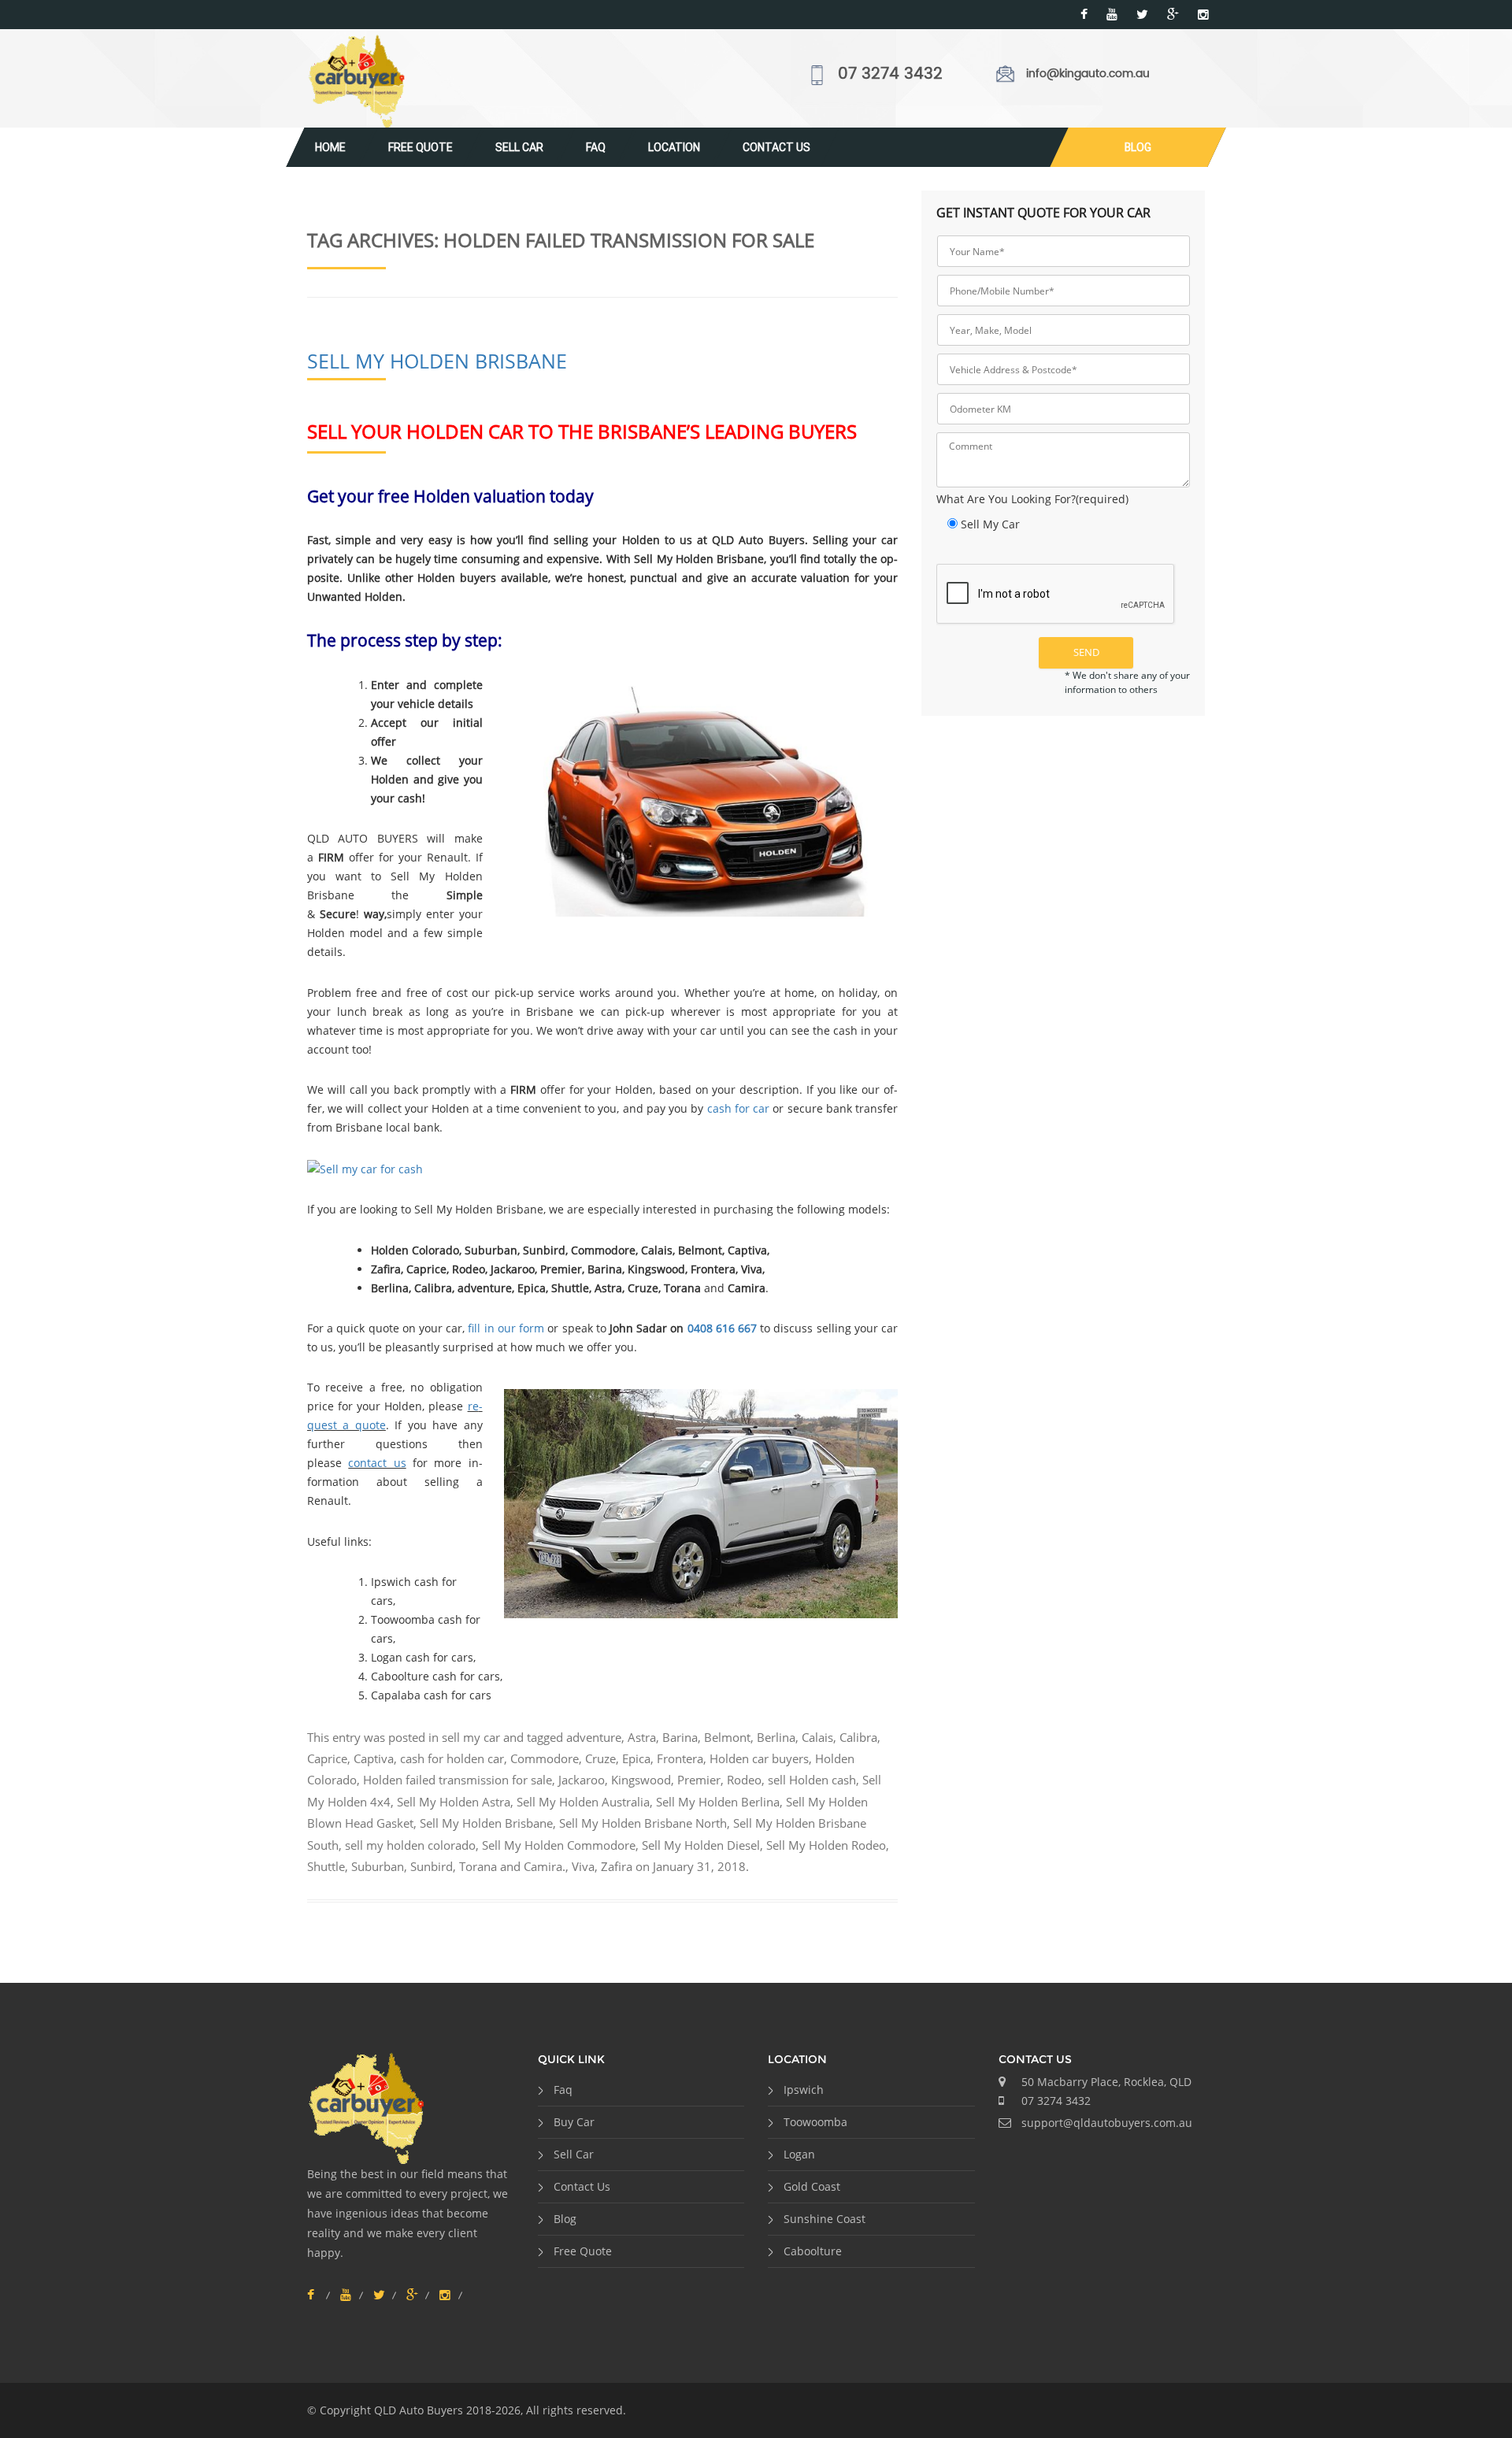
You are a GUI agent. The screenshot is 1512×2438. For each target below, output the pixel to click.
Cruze (600, 1758)
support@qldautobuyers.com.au (1107, 2123)
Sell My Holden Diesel (701, 1845)
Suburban (378, 1866)
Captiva (374, 1758)
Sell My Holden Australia (583, 1802)
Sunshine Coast (825, 2219)
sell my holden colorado (410, 1845)
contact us (377, 1463)
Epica (636, 1758)
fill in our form (506, 1328)
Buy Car (574, 2122)
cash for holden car (452, 1758)
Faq (596, 147)
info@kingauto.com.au (1088, 74)
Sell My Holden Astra (454, 1802)
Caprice (327, 1758)
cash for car (738, 1108)
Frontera (680, 1758)
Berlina (776, 1737)
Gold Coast (812, 2186)
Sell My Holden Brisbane (437, 361)
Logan (799, 2154)
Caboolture (813, 2251)
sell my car (471, 1737)
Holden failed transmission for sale (458, 1780)
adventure (594, 1737)
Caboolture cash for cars (435, 1676)
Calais (817, 1737)
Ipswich (804, 2090)
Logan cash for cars (422, 1657)
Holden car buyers (759, 1758)
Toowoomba (815, 2122)
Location (674, 147)
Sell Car (519, 147)
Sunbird (432, 1866)
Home (330, 147)
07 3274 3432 (890, 74)
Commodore (545, 1758)
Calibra (858, 1737)
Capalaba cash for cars (431, 1695)
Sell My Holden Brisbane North (643, 1823)
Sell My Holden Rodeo (826, 1845)
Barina (680, 1737)
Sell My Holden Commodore (559, 1845)
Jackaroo (582, 1780)
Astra (642, 1737)
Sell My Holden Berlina (718, 1802)
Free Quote (421, 147)
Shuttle (326, 1866)
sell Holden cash (812, 1780)
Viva (583, 1866)
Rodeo (744, 1780)
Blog (1138, 147)
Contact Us (776, 147)
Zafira (617, 1866)
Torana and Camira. (512, 1866)
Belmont (727, 1737)
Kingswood (641, 1780)
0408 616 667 (722, 1328)
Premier (699, 1780)
